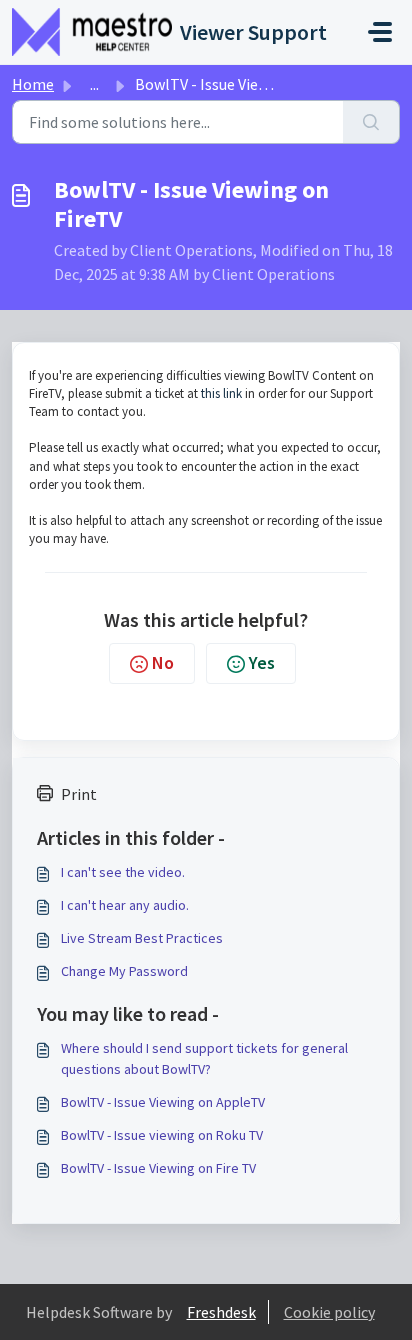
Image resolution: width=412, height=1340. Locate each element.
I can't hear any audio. (125, 905)
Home (33, 84)
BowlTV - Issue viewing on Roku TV (162, 1135)
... (94, 84)
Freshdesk (221, 1312)
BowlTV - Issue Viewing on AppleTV (163, 1102)
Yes (262, 662)
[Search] (371, 122)
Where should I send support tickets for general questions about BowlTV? (204, 1058)
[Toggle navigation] (380, 32)
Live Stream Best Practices (142, 938)
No (163, 662)
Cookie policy (329, 1312)
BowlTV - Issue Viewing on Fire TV (158, 1168)
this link (221, 393)
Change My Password (124, 971)
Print (79, 794)
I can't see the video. (123, 872)
